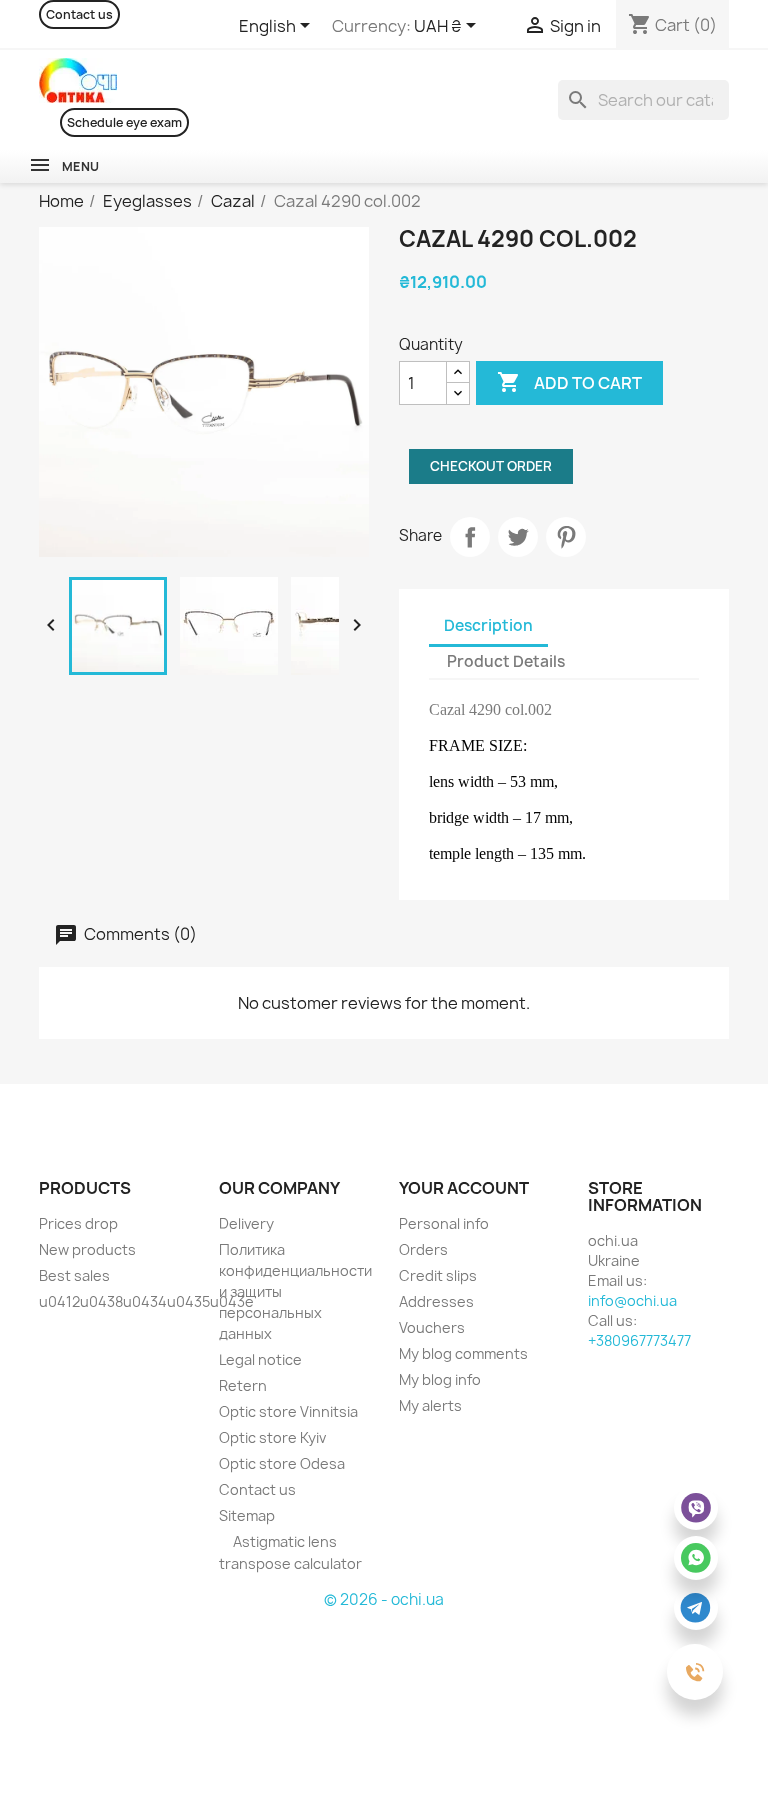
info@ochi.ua (632, 1300)
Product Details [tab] (506, 661)
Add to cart (569, 382)
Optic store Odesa (282, 1463)
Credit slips (438, 1275)
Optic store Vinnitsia (288, 1411)
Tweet (518, 537)
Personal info (444, 1223)
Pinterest (566, 537)
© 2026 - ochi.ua (384, 1599)
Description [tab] (488, 625)
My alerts (430, 1405)
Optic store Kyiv (272, 1437)
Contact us (79, 14)
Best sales (74, 1275)
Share (470, 537)
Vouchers (432, 1327)
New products (87, 1249)
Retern (243, 1385)
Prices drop (78, 1223)
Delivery (246, 1223)
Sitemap (247, 1515)
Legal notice (260, 1359)
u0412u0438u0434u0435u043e (146, 1301)
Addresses (436, 1301)
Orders (423, 1249)
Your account (464, 1188)
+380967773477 (639, 1340)
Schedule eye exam (124, 122)
